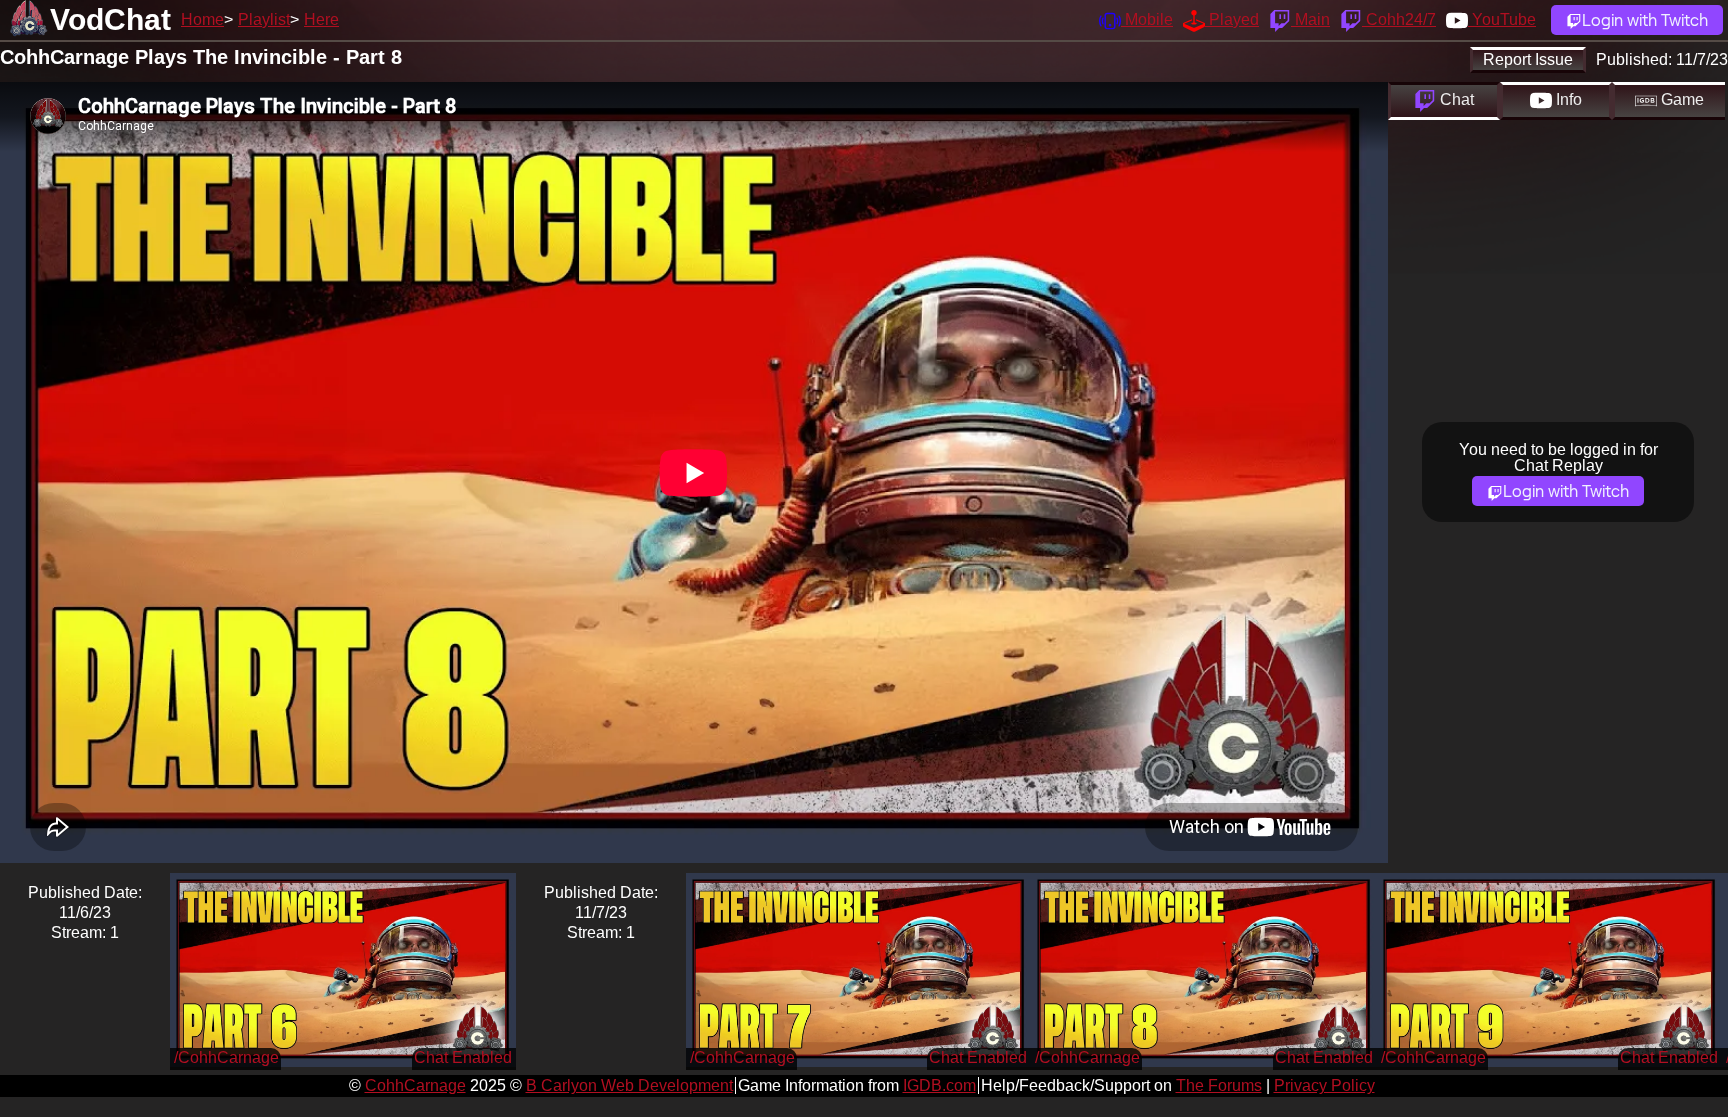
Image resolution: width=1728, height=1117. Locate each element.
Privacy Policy (1324, 1085)
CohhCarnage (415, 1085)
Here (321, 19)
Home (202, 19)
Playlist (264, 19)
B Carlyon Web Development (629, 1085)
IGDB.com (939, 1085)
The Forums (1219, 1085)
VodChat (110, 19)
